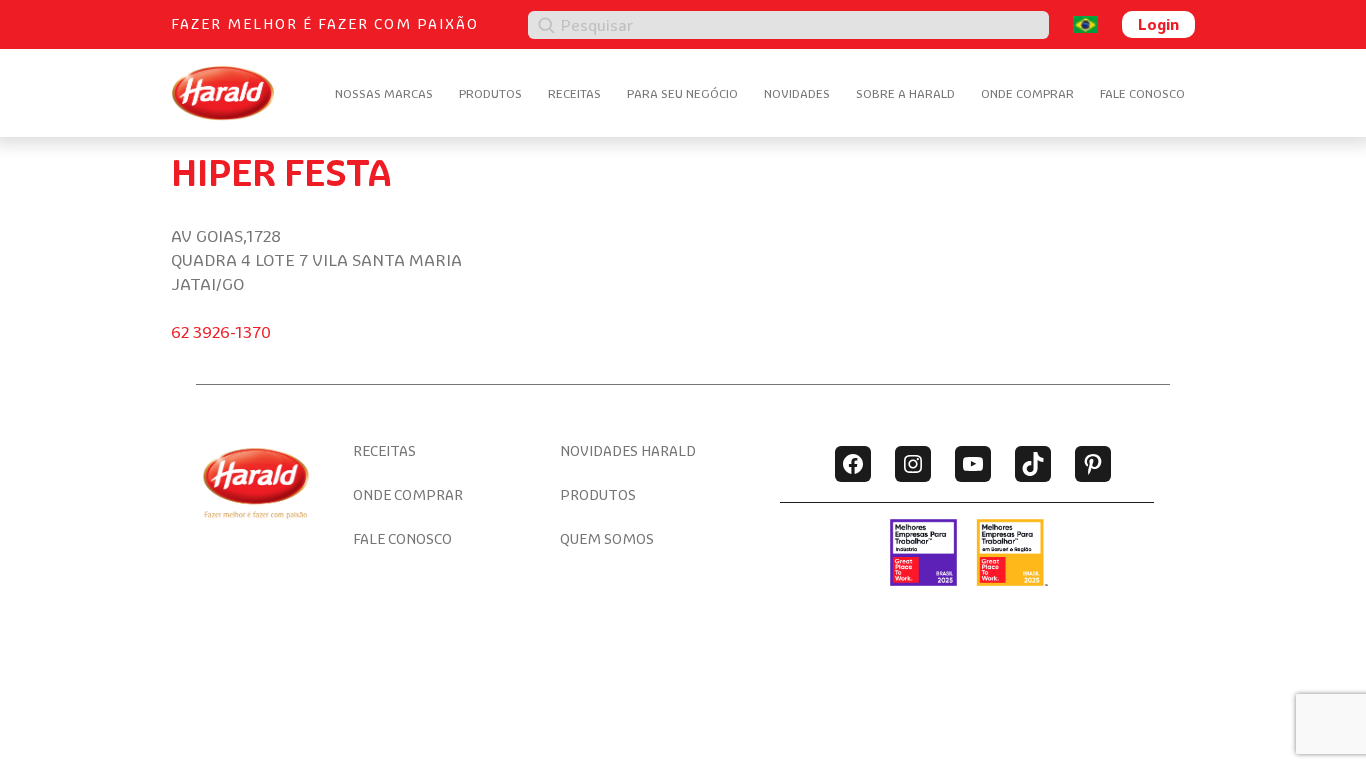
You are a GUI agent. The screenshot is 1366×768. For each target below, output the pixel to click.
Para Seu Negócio (682, 93)
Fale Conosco (1142, 93)
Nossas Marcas (384, 93)
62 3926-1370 (221, 332)
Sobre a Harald (905, 93)
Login (1158, 24)
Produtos (490, 93)
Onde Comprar (1027, 93)
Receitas (574, 93)
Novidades (797, 93)
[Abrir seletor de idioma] (1085, 24)
